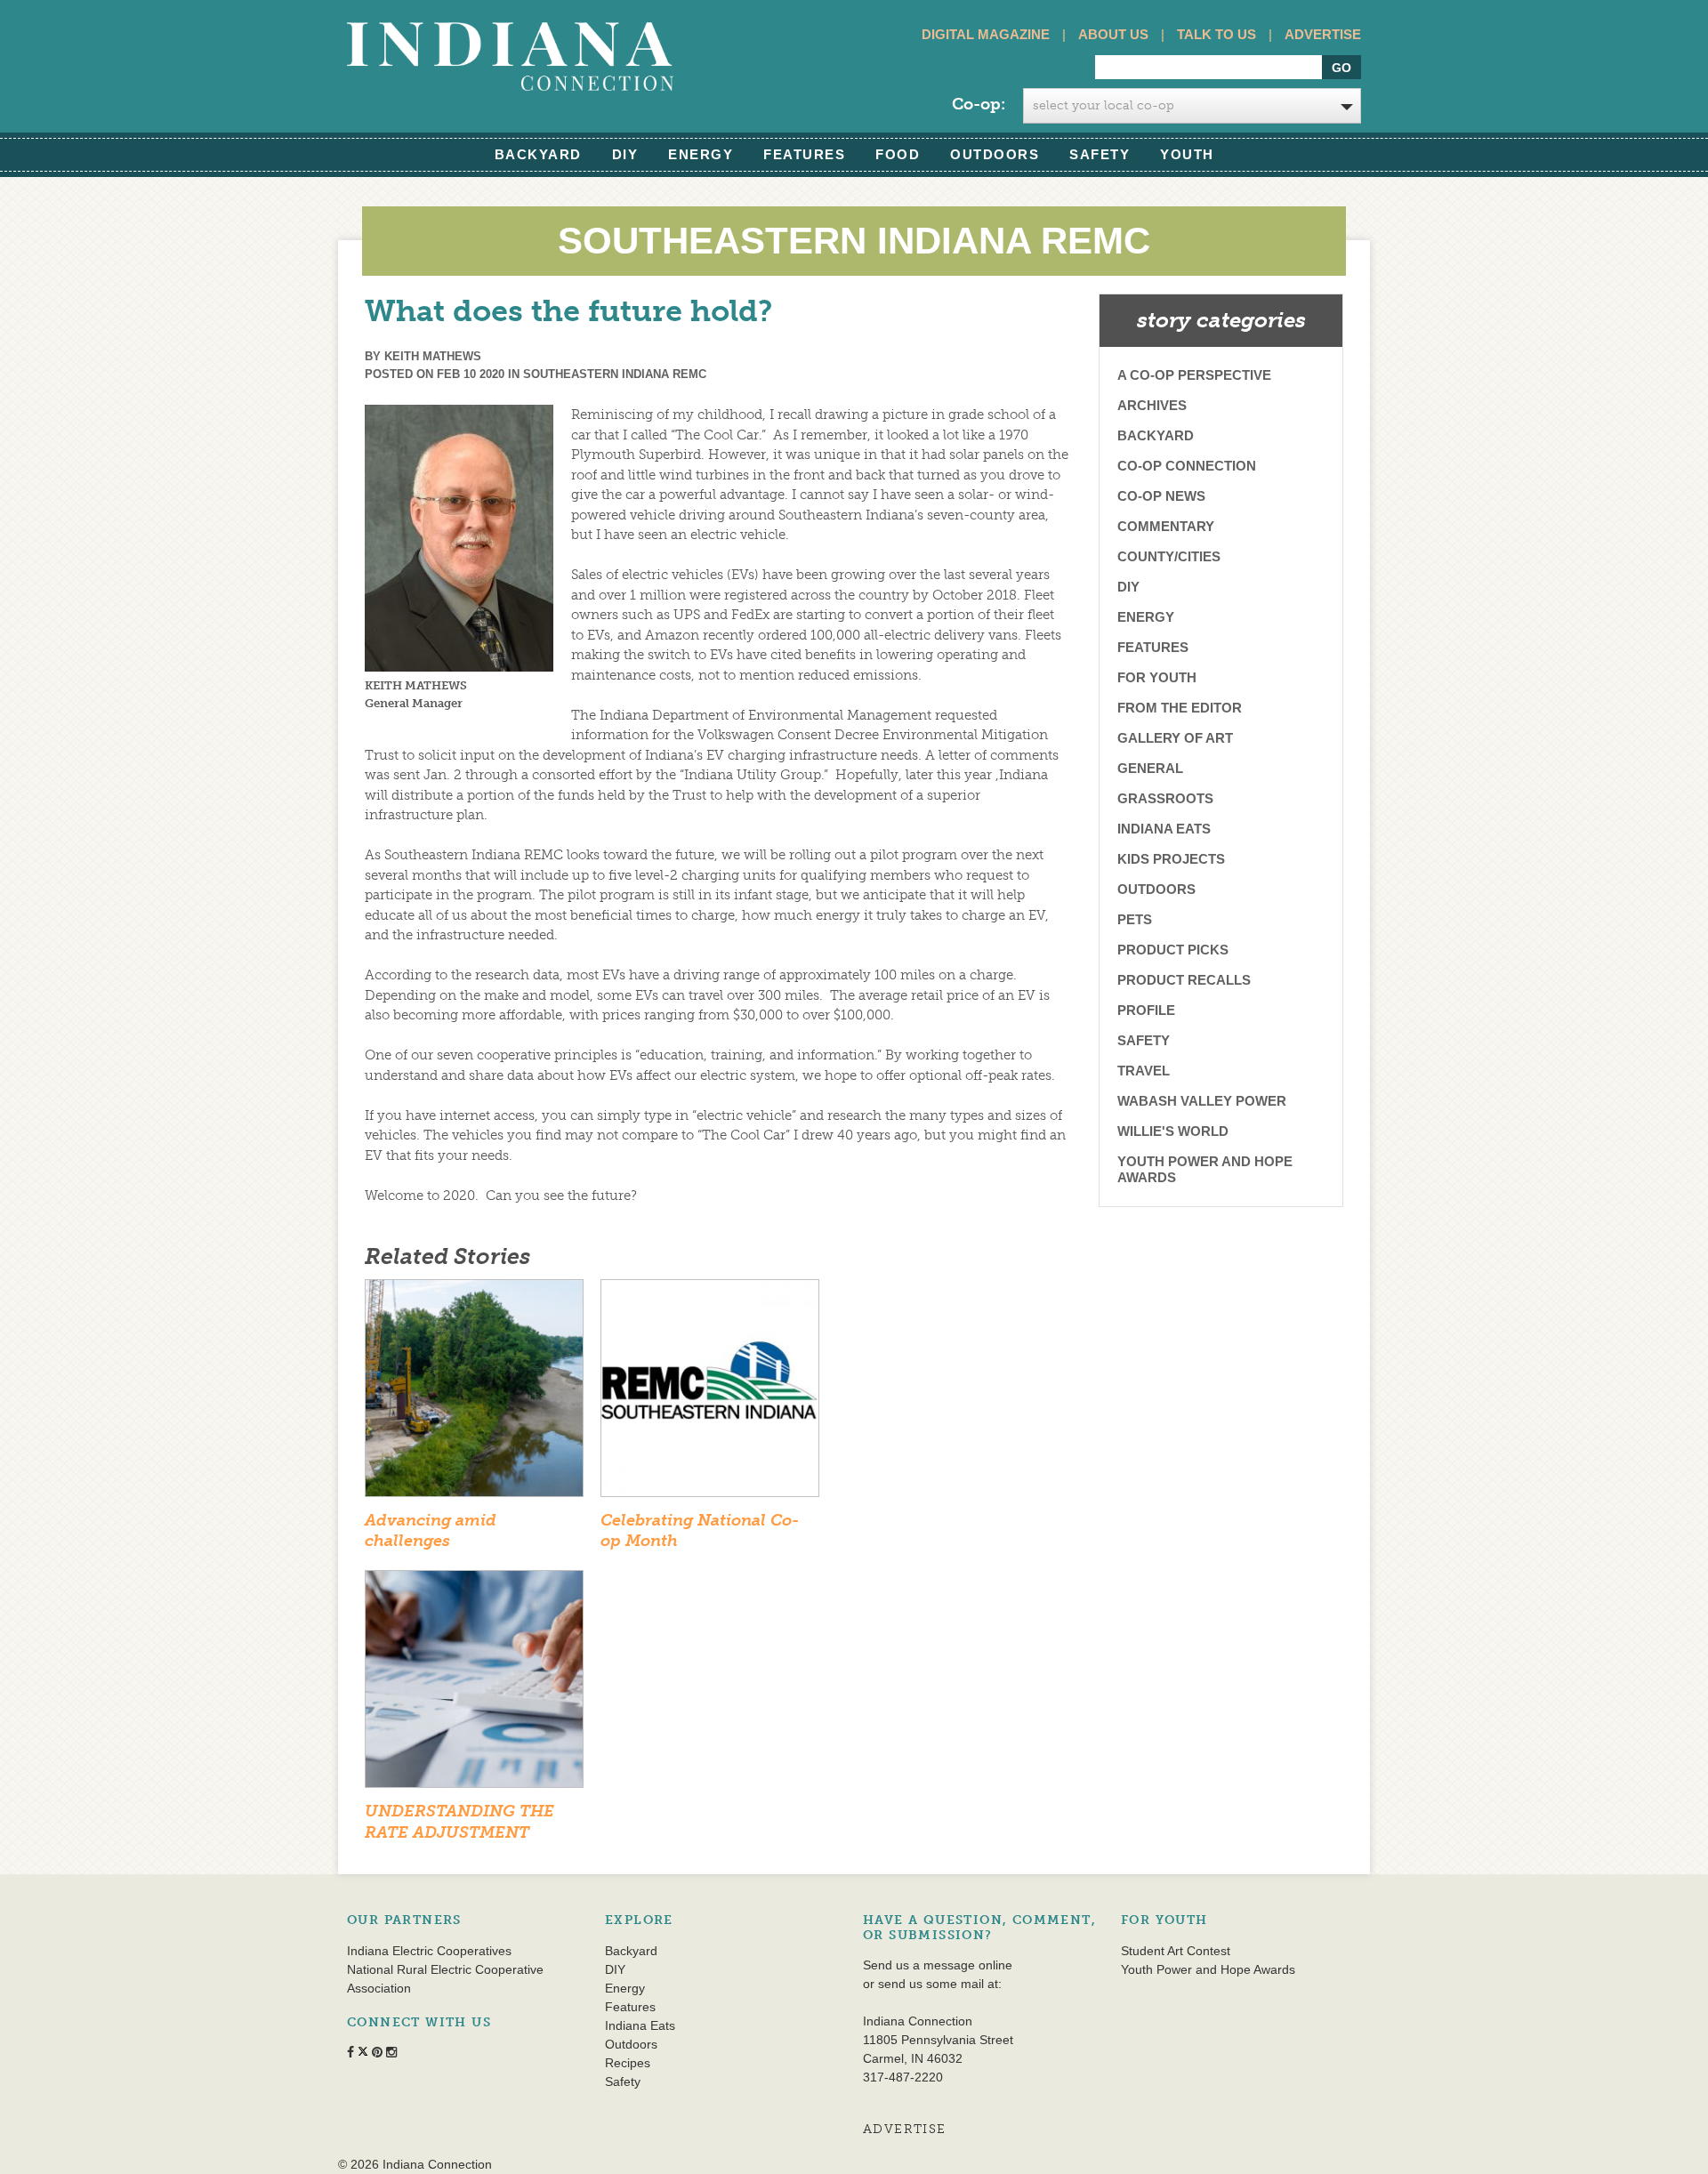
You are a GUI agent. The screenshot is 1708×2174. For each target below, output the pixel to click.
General (1150, 768)
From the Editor (1180, 708)
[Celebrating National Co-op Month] (710, 1394)
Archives (1152, 405)
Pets (1135, 919)
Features (804, 154)
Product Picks (1173, 950)
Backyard (538, 154)
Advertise (1323, 34)
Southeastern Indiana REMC (615, 374)
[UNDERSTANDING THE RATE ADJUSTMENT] (474, 1685)
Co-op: (979, 104)
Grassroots (1165, 798)
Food (898, 154)
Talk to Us (1217, 34)
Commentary (1166, 526)
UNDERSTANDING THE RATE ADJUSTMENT (459, 1821)
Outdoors (995, 154)
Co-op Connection (1187, 466)
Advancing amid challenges (431, 1530)
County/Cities (1169, 556)
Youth (1187, 154)
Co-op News (1161, 496)
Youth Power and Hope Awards (1205, 1169)
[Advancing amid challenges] (474, 1394)
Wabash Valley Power (1202, 1101)
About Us (1113, 34)
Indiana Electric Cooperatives (429, 1951)
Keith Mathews (433, 356)
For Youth (1157, 677)
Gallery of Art (1175, 738)
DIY (625, 154)
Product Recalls (1184, 980)
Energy (701, 154)
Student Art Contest (1176, 1951)
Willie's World (1173, 1131)
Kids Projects (1171, 859)
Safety (1100, 154)
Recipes (628, 2063)
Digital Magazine (986, 34)
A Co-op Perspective (1194, 375)
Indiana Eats (1164, 829)
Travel (1144, 1071)
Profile (1146, 1010)
